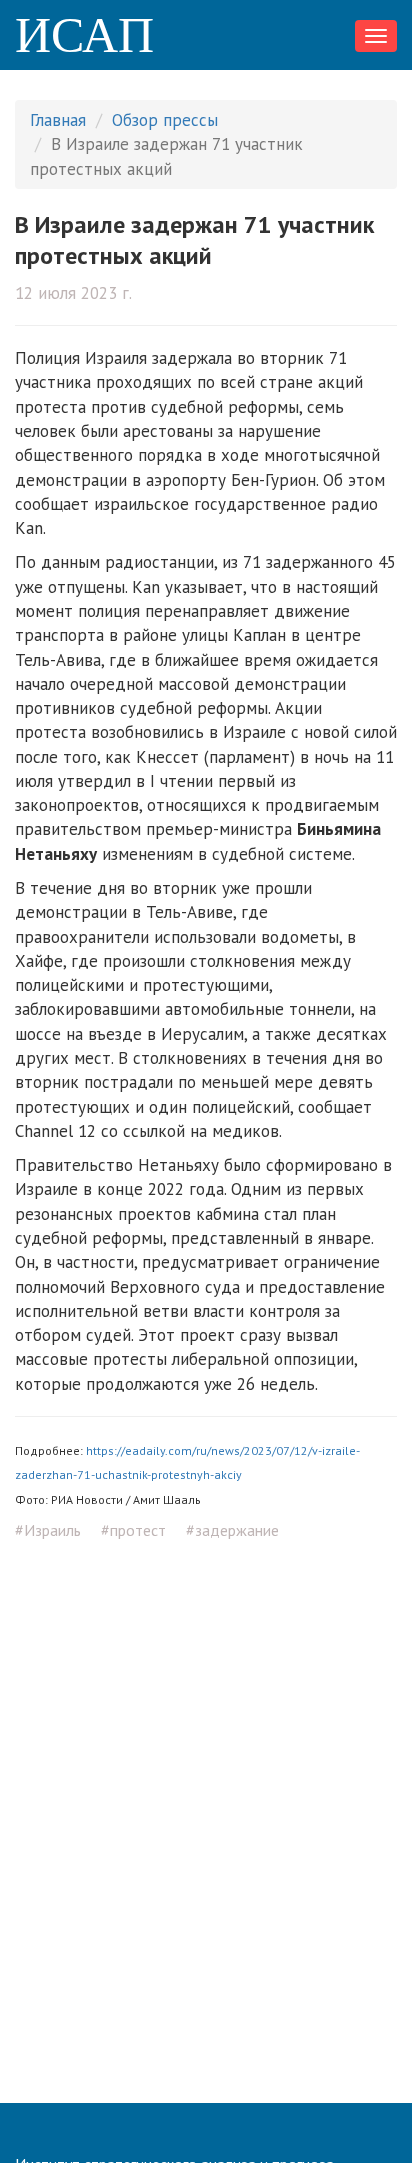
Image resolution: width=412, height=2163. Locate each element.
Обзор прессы (165, 120)
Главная (58, 120)
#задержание (232, 1530)
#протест (133, 1530)
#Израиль (48, 1530)
